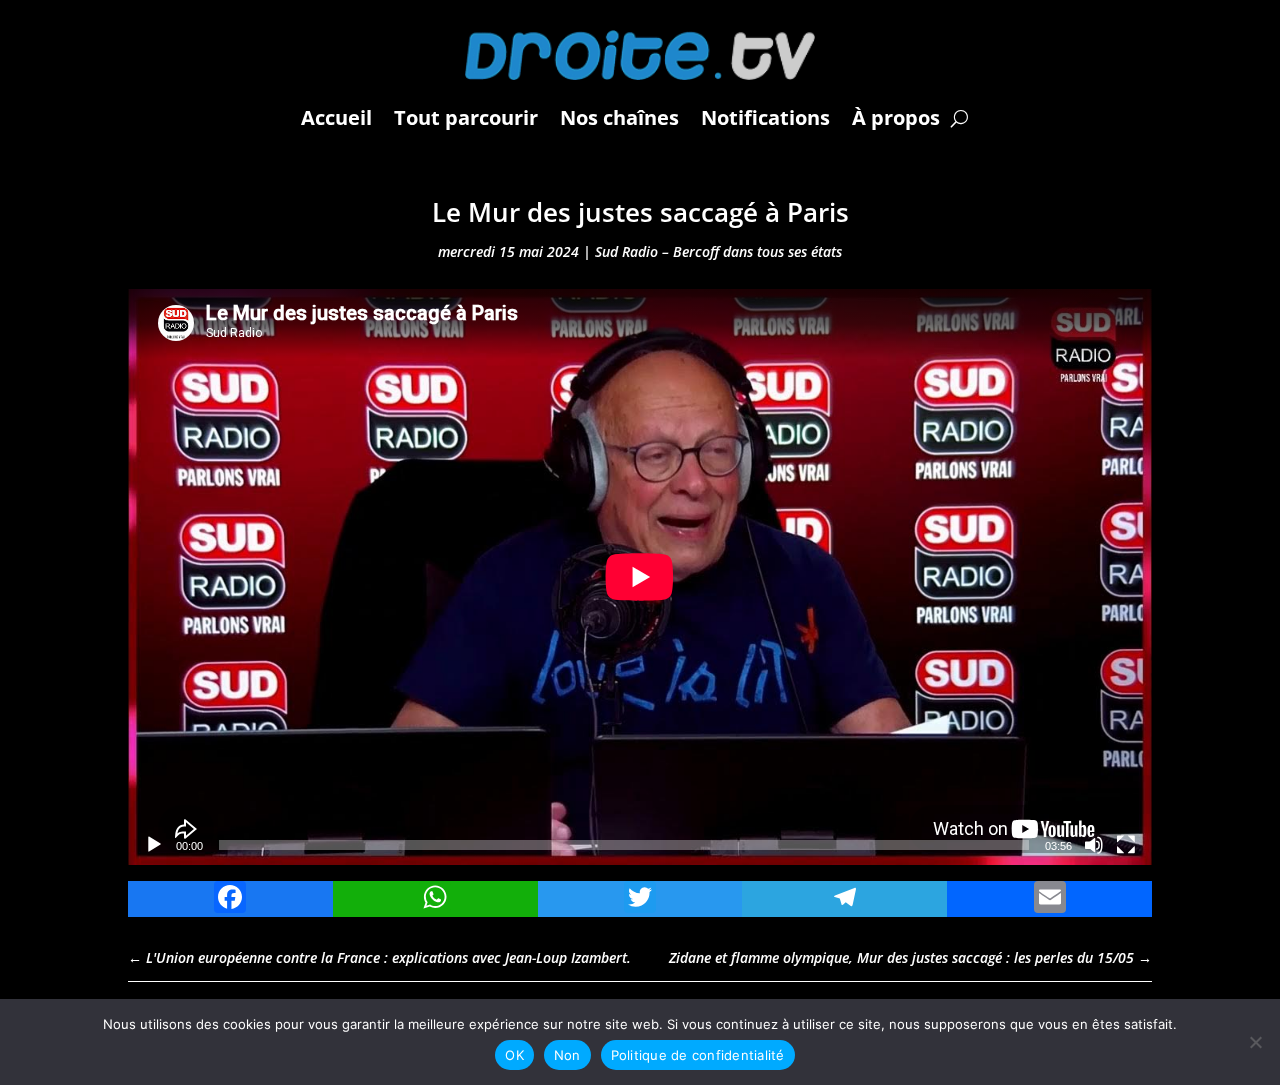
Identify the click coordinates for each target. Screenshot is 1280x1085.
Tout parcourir (466, 117)
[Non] (1255, 1042)
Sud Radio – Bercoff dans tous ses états (718, 251)
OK (514, 1055)
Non (567, 1055)
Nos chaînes (619, 117)
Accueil (336, 117)
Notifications (765, 117)
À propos (896, 117)
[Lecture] (154, 845)
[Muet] (1094, 845)
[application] (640, 577)
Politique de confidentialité (698, 1055)
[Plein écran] (1126, 845)
